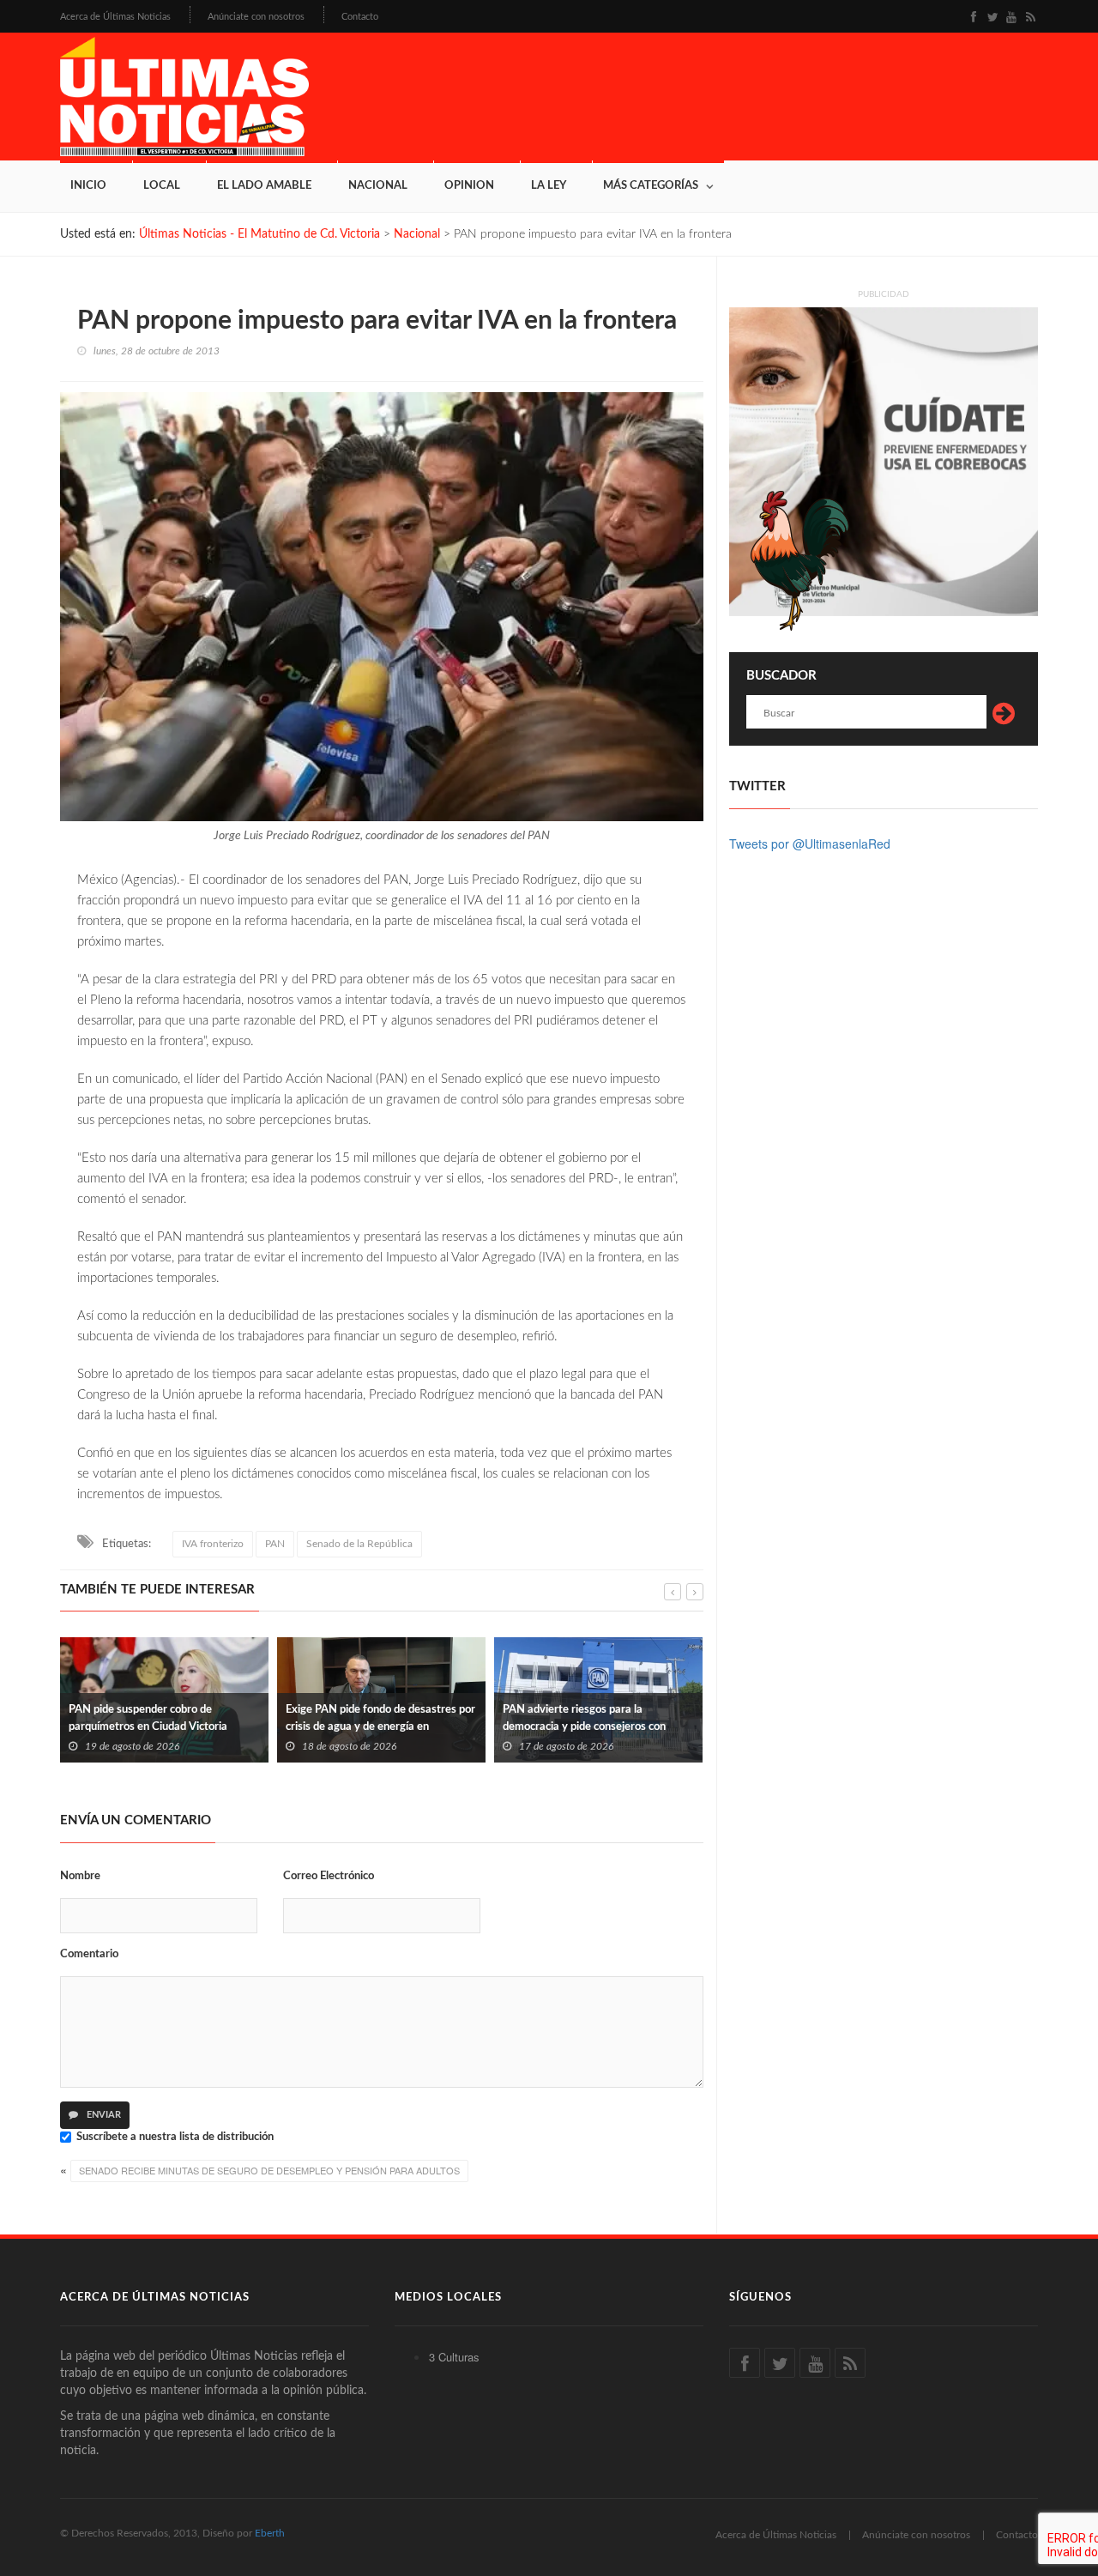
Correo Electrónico (329, 1876)
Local (162, 186)
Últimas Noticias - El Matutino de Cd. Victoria (259, 234)
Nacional (378, 186)
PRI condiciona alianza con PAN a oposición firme (583, 1718)
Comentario (89, 1954)
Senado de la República (359, 1544)
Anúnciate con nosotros (256, 17)
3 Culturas (454, 2357)
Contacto (360, 17)
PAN (275, 1544)
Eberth (270, 2533)
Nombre (80, 1876)
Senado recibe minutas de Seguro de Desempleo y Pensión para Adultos (269, 2170)
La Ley (549, 186)
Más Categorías (651, 186)
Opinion (469, 186)
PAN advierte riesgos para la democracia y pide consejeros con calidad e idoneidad (367, 1727)
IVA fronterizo (213, 1544)
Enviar (103, 2115)
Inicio (88, 186)
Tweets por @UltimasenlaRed (810, 844)
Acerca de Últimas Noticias (115, 17)
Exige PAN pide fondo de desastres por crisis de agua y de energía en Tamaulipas (163, 1727)
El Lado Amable (264, 186)
